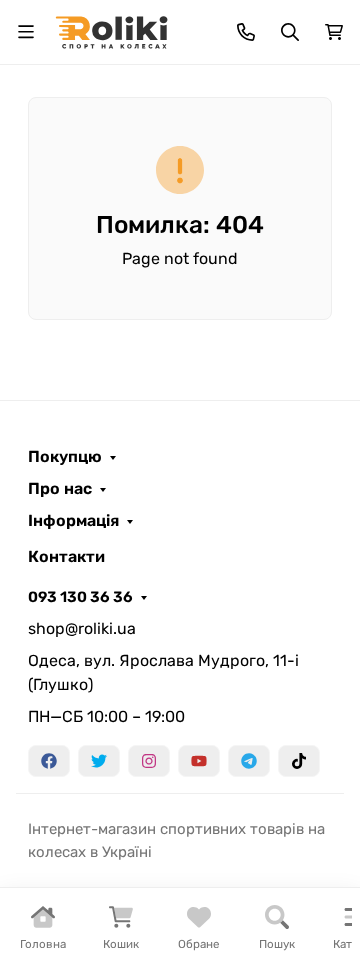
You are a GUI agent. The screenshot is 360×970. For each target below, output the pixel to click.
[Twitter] (99, 761)
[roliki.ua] (111, 30)
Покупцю (65, 457)
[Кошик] (334, 32)
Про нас (60, 489)
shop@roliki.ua (82, 628)
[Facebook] (49, 761)
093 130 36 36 (80, 597)
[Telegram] (249, 761)
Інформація (73, 521)
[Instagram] (149, 761)
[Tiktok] (299, 761)
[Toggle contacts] (246, 32)
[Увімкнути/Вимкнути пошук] (290, 32)
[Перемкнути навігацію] (26, 32)
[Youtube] (199, 761)
